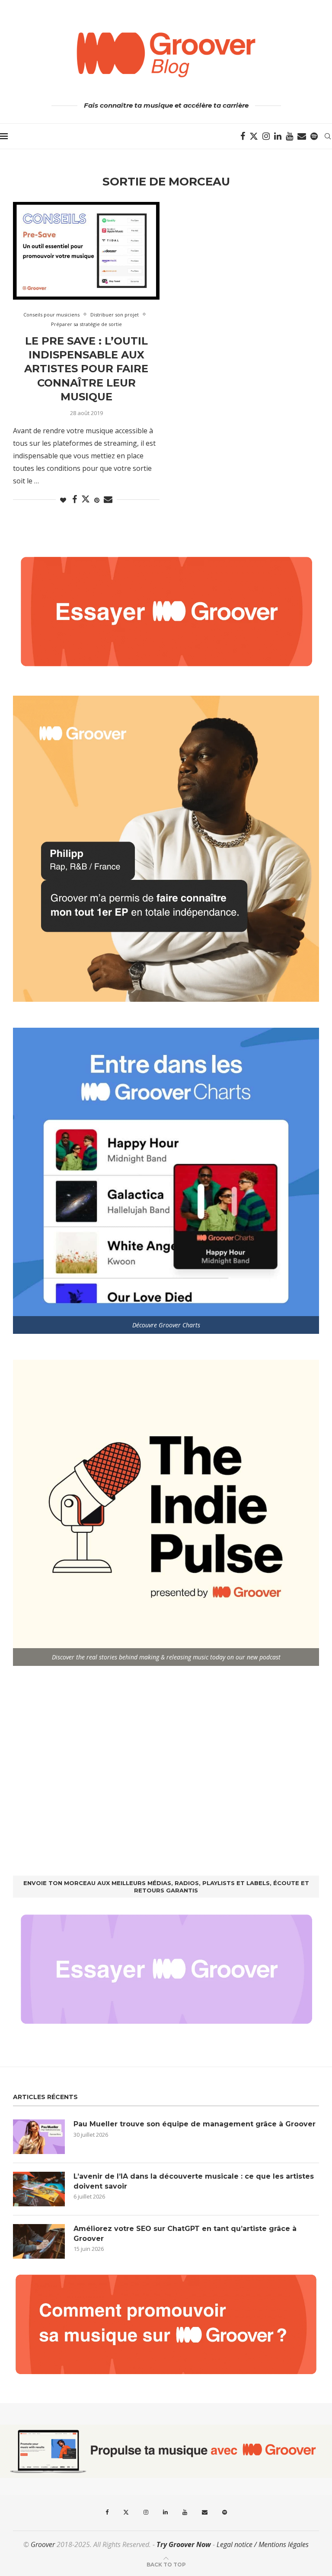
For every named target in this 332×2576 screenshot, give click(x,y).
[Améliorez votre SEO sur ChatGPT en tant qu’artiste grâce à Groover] (39, 2241)
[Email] (302, 136)
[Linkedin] (278, 136)
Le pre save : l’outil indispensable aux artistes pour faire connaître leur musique (86, 369)
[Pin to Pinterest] (97, 500)
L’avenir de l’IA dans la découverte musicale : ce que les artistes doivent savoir (194, 2181)
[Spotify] (314, 136)
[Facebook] (243, 136)
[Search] (328, 136)
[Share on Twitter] (86, 499)
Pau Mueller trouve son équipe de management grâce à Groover (195, 2124)
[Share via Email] (108, 500)
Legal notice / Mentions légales (263, 2544)
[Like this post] (63, 500)
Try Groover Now (184, 2544)
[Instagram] (266, 136)
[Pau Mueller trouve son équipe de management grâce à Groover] (39, 2137)
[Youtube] (289, 136)
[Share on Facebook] (75, 500)
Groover (43, 2544)
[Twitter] (254, 136)
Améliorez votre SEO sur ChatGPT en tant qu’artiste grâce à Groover (185, 2233)
